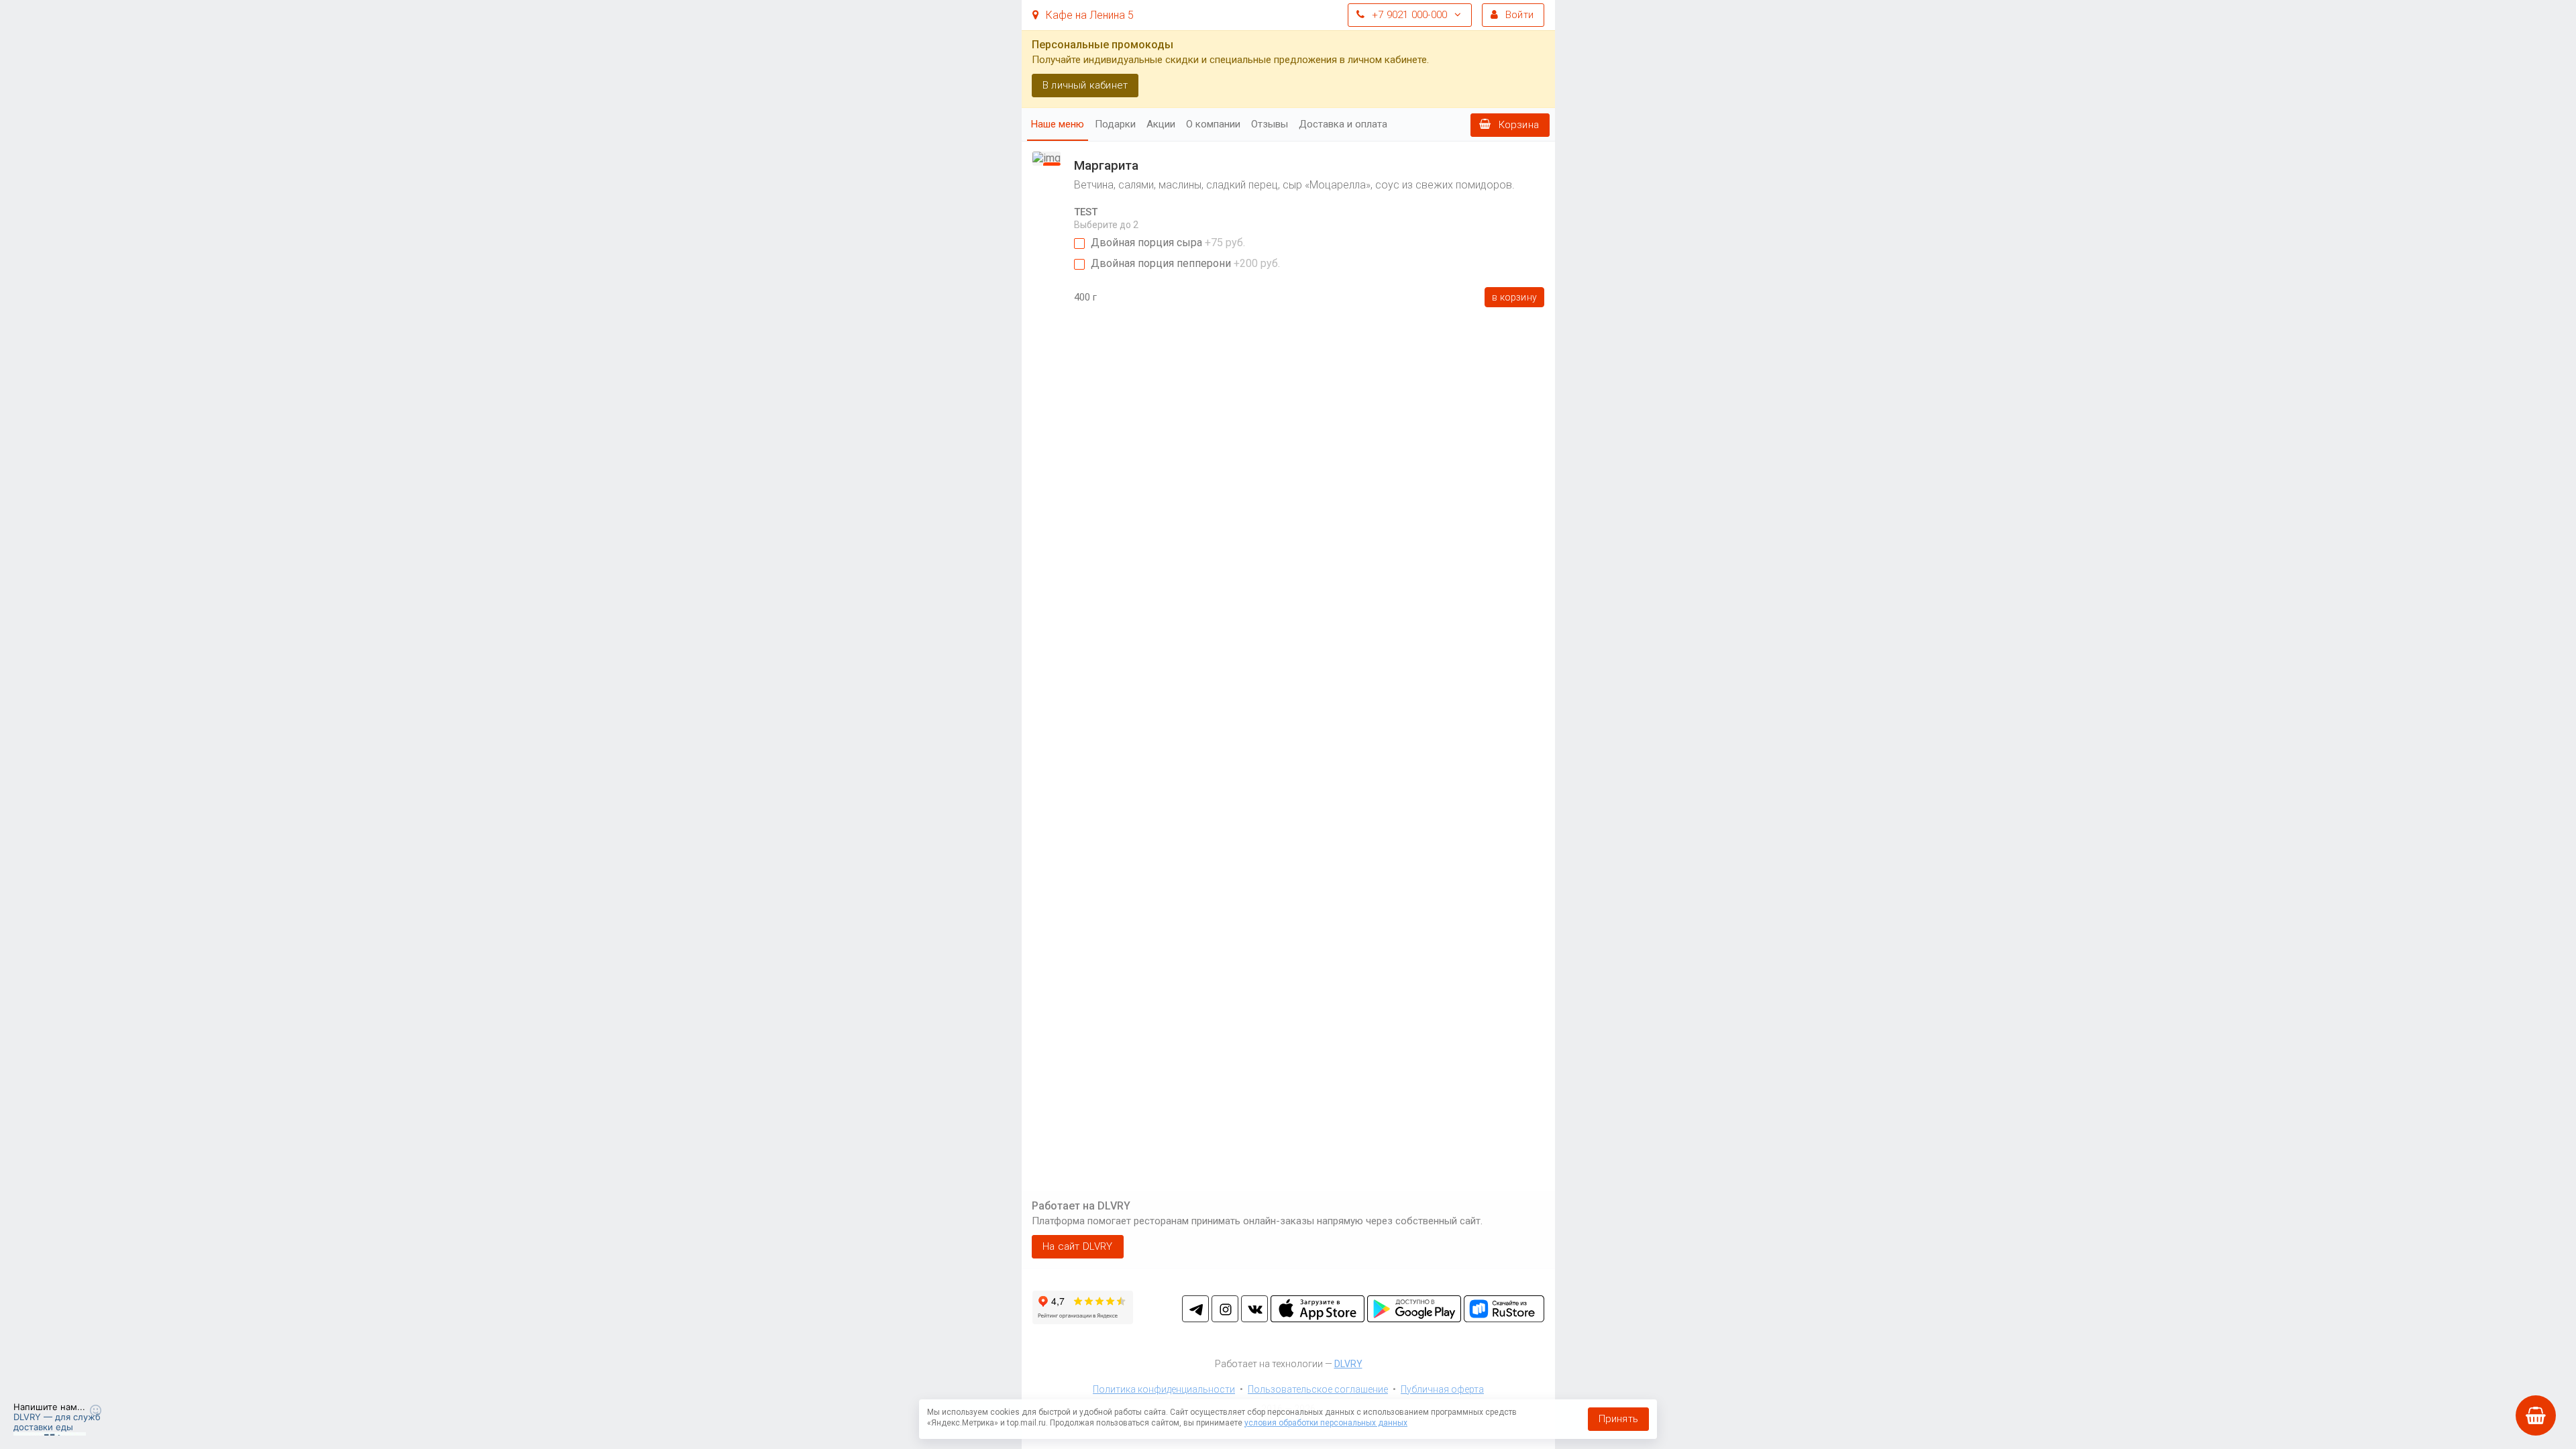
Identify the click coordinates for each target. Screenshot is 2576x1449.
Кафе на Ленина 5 (1088, 15)
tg (1195, 1309)
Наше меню (1058, 124)
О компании (1213, 124)
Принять (1618, 1419)
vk (1254, 1309)
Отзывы (1270, 124)
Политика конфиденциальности (1164, 1389)
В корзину (1514, 297)
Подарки (1115, 124)
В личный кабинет (1085, 85)
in (1225, 1309)
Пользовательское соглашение (1318, 1389)
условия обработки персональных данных (1326, 1423)
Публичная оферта (1442, 1389)
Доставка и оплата (1343, 124)
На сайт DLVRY (1078, 1246)
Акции (1161, 124)
